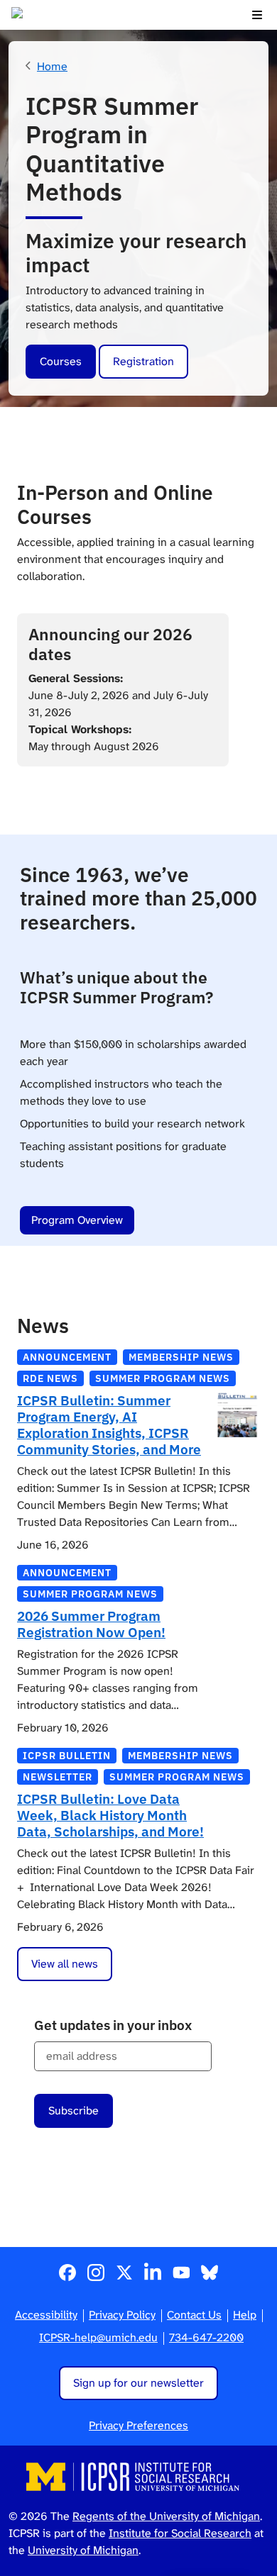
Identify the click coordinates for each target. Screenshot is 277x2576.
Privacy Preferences (138, 2425)
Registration (143, 361)
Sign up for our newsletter (138, 2383)
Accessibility (46, 2315)
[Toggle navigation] (257, 15)
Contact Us (194, 2315)
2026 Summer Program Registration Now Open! (91, 1624)
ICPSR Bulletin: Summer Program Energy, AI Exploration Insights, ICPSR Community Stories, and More (109, 1424)
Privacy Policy (122, 2315)
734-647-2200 (206, 2337)
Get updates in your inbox (113, 2025)
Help (245, 2315)
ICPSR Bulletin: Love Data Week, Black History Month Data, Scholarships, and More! (110, 1815)
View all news (65, 1964)
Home (52, 66)
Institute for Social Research (180, 2533)
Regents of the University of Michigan (166, 2516)
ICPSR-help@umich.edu (98, 2337)
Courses (61, 361)
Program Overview (77, 1220)
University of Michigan (83, 2550)
